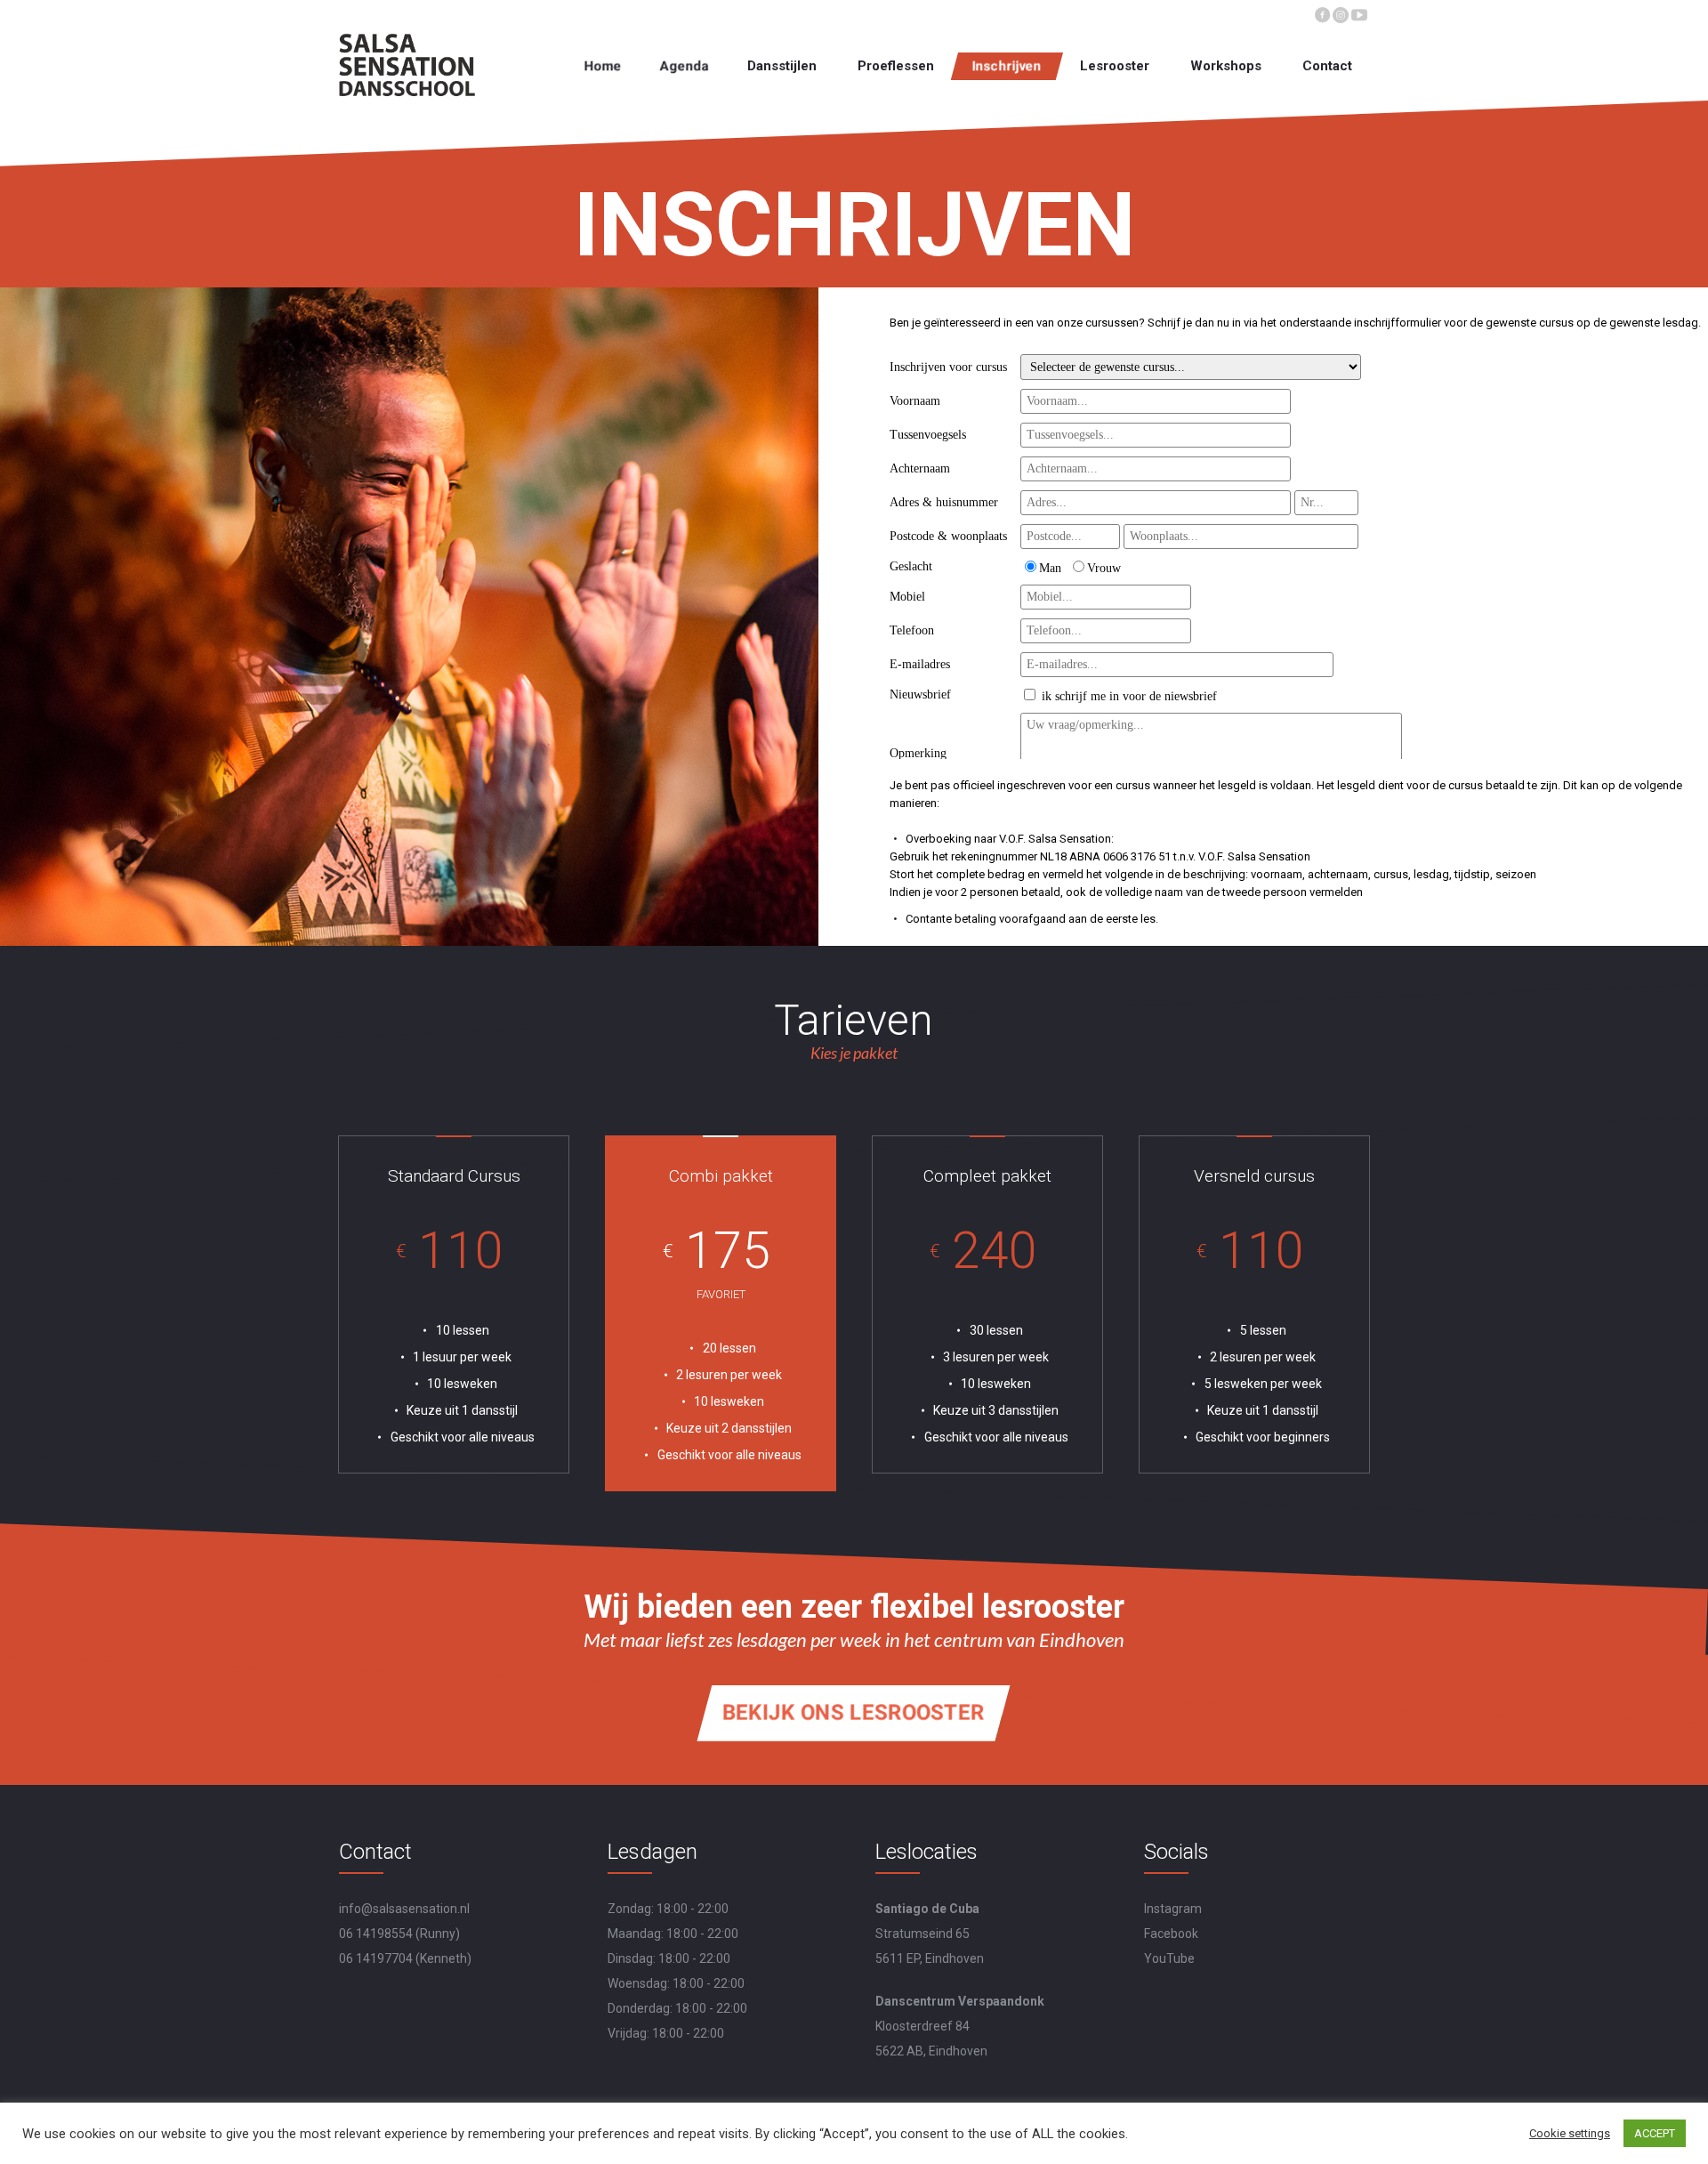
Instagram (1173, 1909)
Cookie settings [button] (1570, 2133)
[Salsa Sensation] (408, 65)
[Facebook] (1322, 13)
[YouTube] (1359, 13)
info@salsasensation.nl (404, 1909)
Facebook (1171, 1934)
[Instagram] (1341, 13)
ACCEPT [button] (1655, 2133)
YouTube (1169, 1958)
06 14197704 (376, 1958)
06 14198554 (376, 1934)
